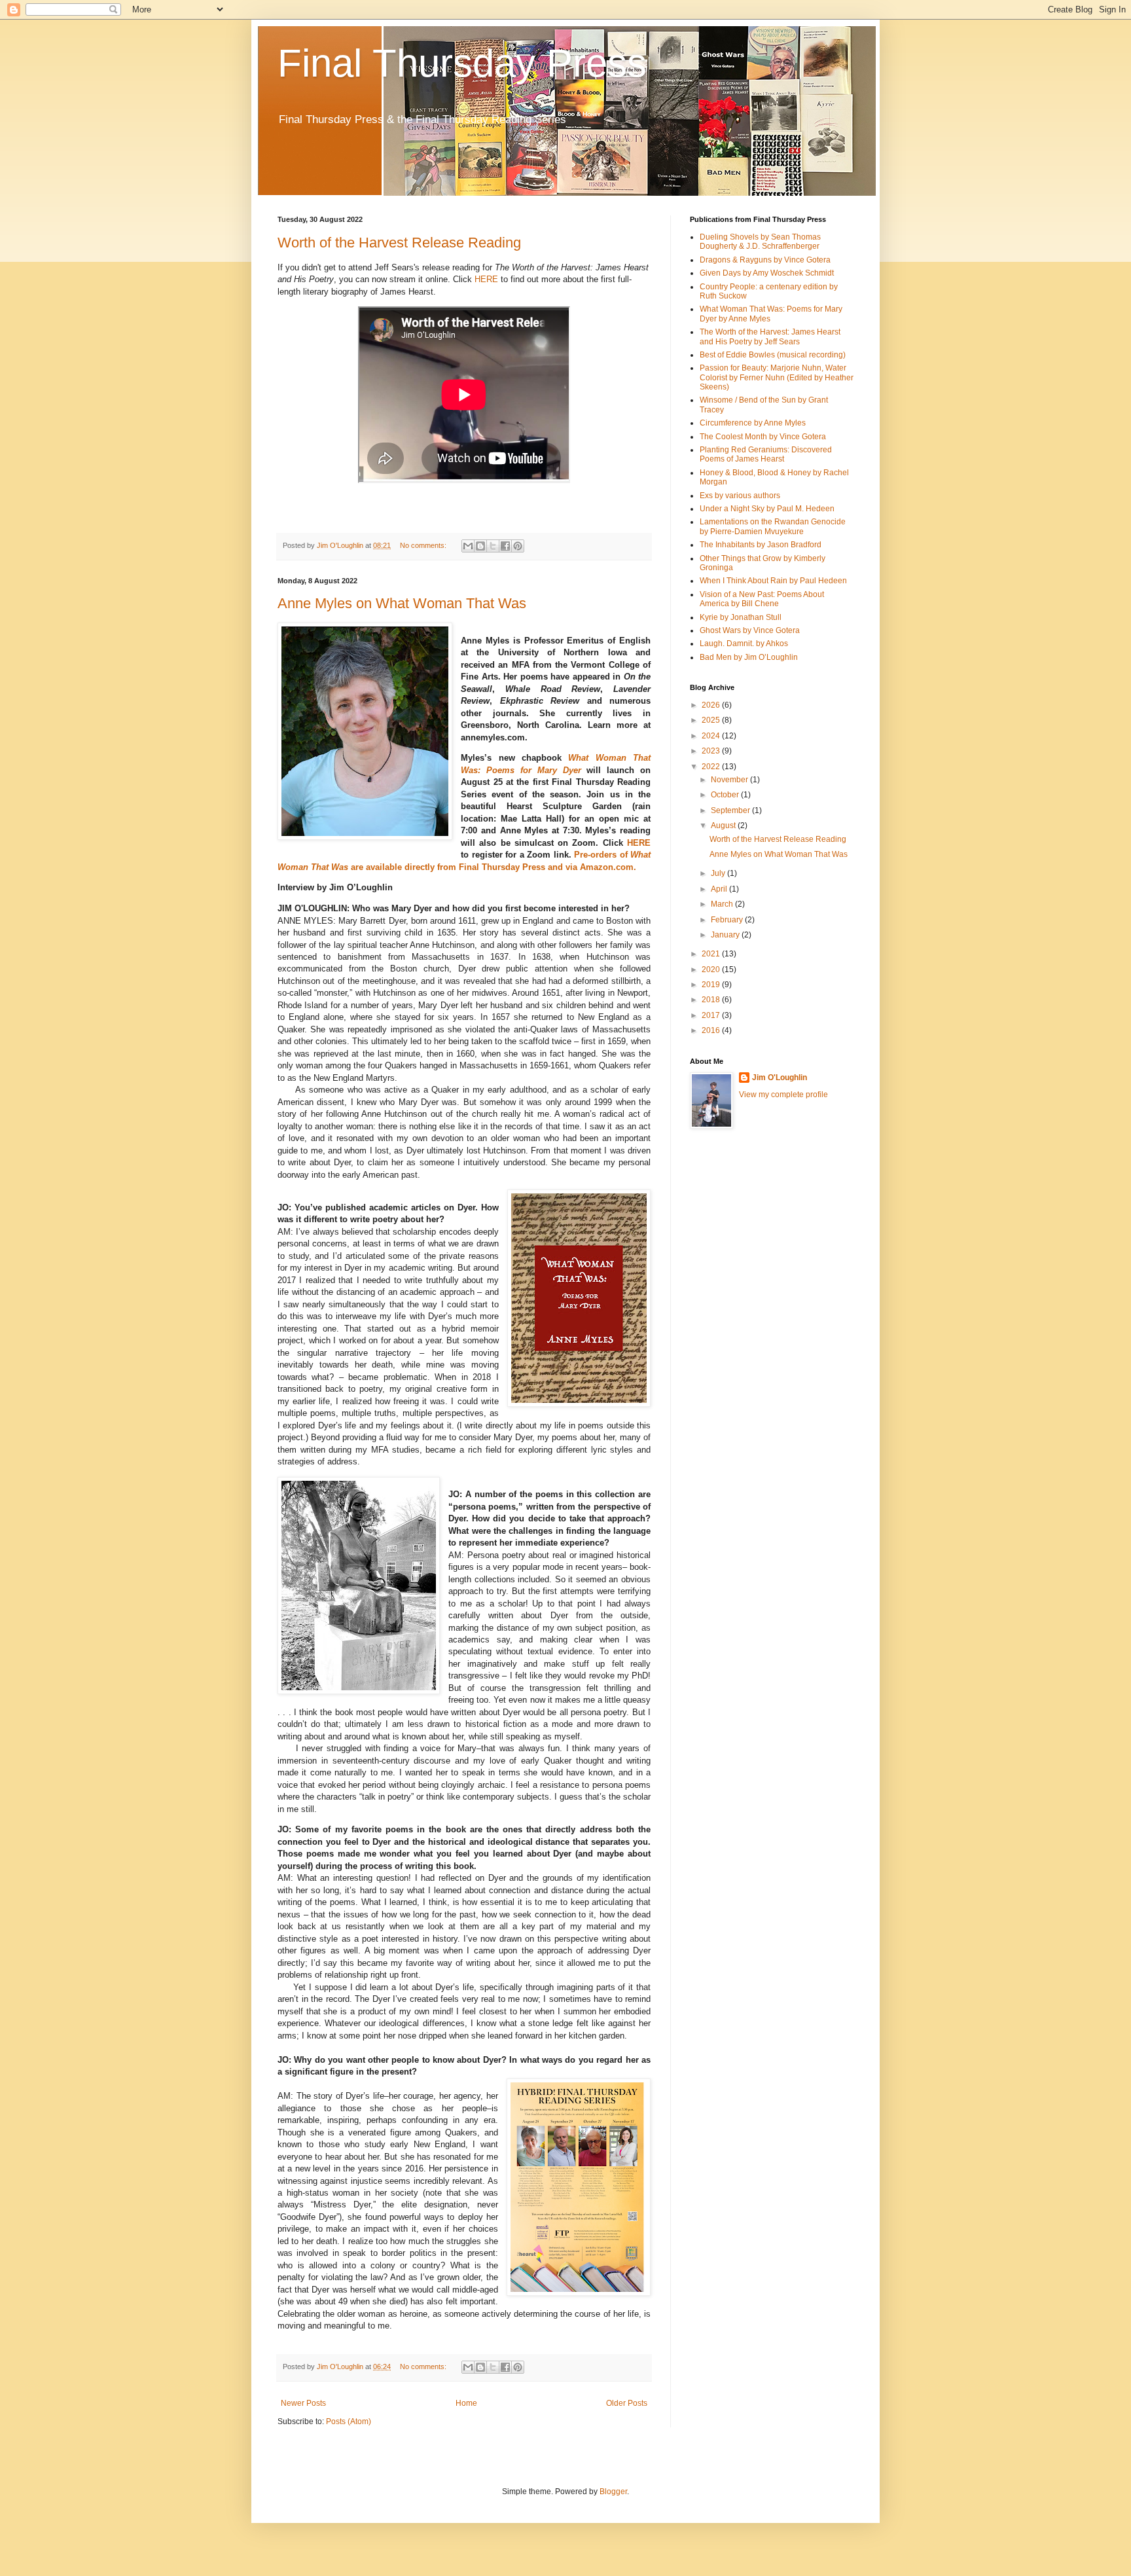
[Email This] (468, 546)
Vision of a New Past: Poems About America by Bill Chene (762, 599)
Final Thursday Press (462, 63)
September (731, 810)
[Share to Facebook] (505, 546)
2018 (712, 1000)
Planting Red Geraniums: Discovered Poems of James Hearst (766, 454)
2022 (712, 767)
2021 (712, 954)
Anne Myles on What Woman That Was (402, 603)
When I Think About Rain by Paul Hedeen (773, 581)
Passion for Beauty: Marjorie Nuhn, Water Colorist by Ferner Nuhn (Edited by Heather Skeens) (777, 377)
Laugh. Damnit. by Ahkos (744, 644)
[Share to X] (493, 546)
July (719, 873)
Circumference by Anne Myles (753, 423)
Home (466, 2403)
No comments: (424, 545)
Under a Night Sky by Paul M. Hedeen (767, 509)
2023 (712, 751)
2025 (712, 720)
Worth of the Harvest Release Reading (399, 243)
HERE (486, 279)
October (726, 795)
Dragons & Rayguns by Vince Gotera (765, 260)
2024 (712, 736)
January (726, 935)
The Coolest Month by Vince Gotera (763, 437)
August (724, 825)
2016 (712, 1030)
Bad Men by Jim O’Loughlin (749, 657)
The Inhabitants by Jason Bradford (761, 545)
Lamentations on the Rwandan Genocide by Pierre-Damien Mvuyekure (773, 526)
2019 (712, 985)
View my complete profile (783, 1095)
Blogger (613, 2492)
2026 (712, 705)
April (720, 889)
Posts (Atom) (349, 2422)
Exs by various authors (740, 496)
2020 (712, 970)
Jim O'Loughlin (780, 1078)
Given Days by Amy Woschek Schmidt (767, 273)
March (723, 904)
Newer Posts (303, 2403)
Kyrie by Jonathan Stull (741, 617)
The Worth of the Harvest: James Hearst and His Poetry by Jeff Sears (770, 336)
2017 (712, 1015)
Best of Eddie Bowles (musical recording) (773, 355)
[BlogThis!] (480, 546)
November (730, 780)
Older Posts (627, 2403)
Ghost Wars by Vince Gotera (750, 630)
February (728, 920)
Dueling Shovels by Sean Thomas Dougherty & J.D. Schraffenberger (760, 242)
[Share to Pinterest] (518, 546)
